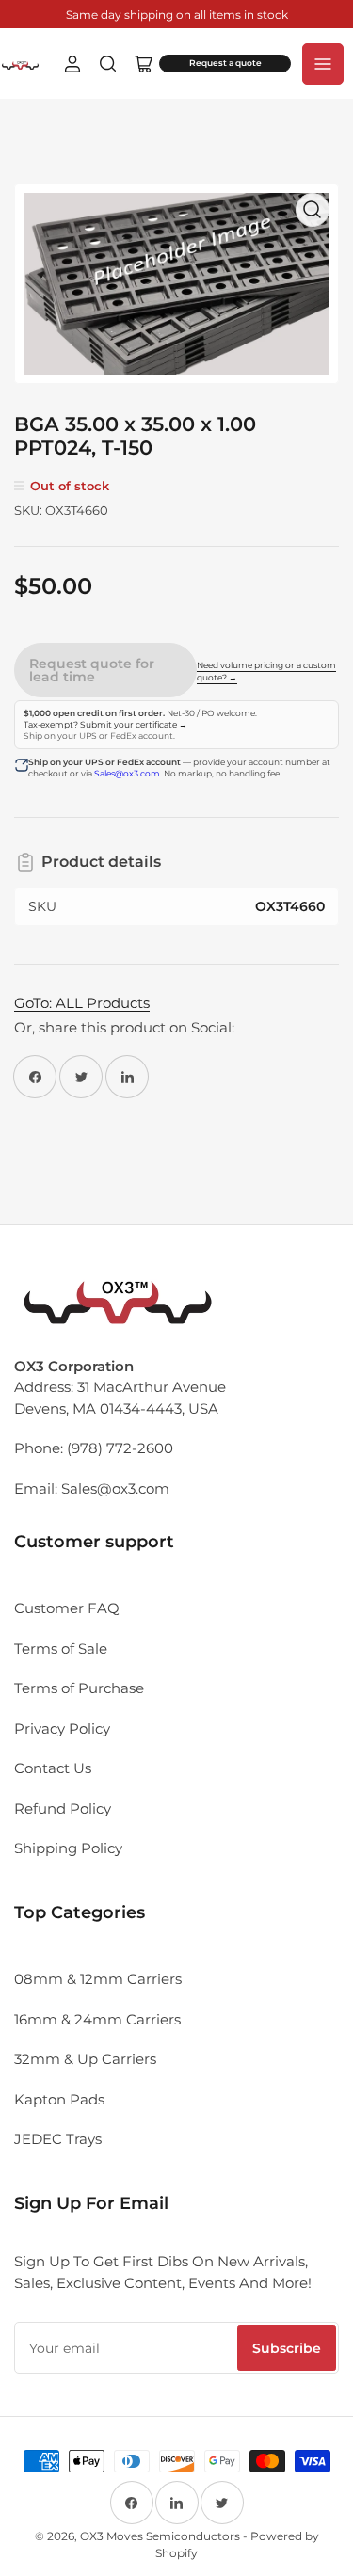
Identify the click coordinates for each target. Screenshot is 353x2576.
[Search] (108, 64)
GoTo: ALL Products (82, 1003)
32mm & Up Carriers (85, 2059)
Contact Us (53, 1768)
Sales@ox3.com (127, 774)
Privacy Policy (62, 1728)
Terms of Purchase (79, 1688)
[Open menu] (323, 64)
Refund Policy (63, 1808)
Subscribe (287, 2348)
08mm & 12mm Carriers (98, 1979)
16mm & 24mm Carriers (97, 2019)
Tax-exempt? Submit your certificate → (105, 725)
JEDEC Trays (58, 2139)
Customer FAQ (67, 1608)
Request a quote (225, 63)
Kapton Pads (59, 2099)
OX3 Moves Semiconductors (160, 2536)
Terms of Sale (61, 1648)
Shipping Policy (68, 1848)
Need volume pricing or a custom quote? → (266, 672)
